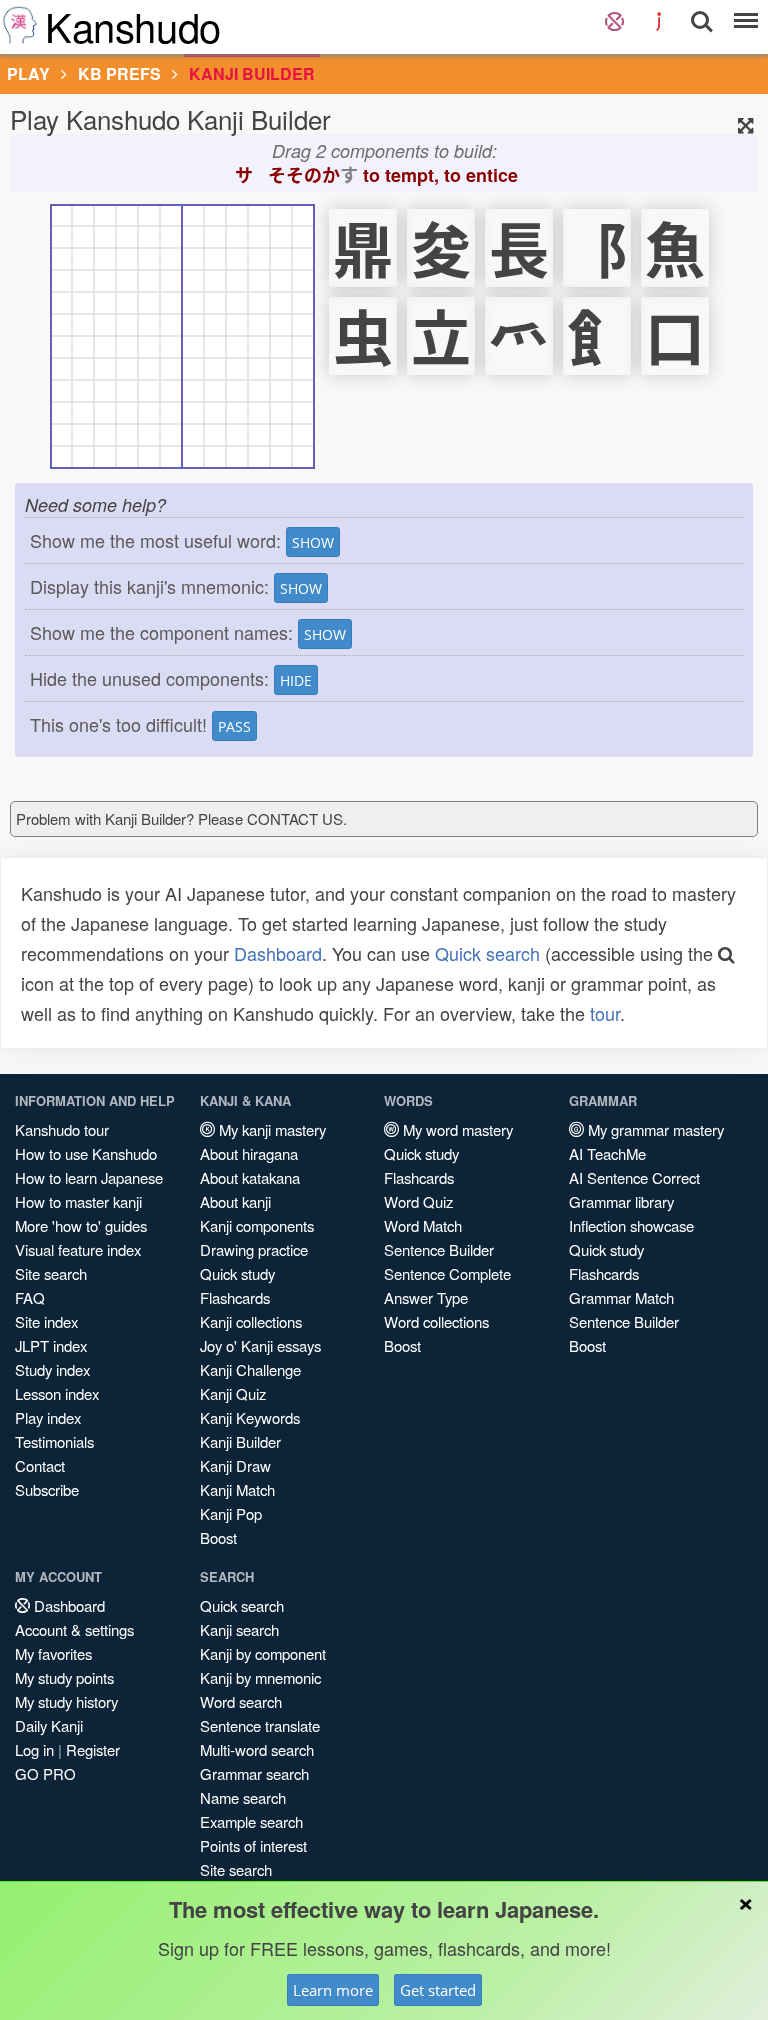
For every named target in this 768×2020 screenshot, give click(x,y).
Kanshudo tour (62, 1129)
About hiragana (249, 1153)
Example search (251, 1821)
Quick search (487, 953)
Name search (243, 1797)
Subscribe (47, 1489)
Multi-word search (257, 1749)
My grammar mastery (654, 1129)
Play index (48, 1417)
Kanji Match (237, 1489)
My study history (66, 1701)
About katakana (250, 1177)
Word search (241, 1701)
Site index (46, 1321)
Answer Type (426, 1297)
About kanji (235, 1201)
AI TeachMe (607, 1153)
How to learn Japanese (89, 1177)
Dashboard (278, 953)
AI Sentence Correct (634, 1177)
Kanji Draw (235, 1465)
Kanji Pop (231, 1513)
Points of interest (253, 1845)
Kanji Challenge (250, 1369)
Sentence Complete (447, 1273)
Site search (51, 1273)
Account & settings (74, 1629)
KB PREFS (119, 73)
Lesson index (57, 1393)
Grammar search (254, 1773)
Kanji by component (263, 1653)
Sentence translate (260, 1725)
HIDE (296, 680)
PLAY (28, 73)
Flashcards (235, 1297)
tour (605, 1013)
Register (93, 1749)
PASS (234, 726)
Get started (438, 1990)
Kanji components (257, 1225)
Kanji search (239, 1629)
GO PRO (45, 1773)
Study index (52, 1369)
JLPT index (51, 1345)
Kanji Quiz (233, 1393)
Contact (40, 1465)
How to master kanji (78, 1201)
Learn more (333, 1990)
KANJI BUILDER (252, 73)
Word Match (423, 1225)
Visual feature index (78, 1249)
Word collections (436, 1321)
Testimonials (54, 1441)
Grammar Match (621, 1297)
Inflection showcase (631, 1225)
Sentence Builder (439, 1249)
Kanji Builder (240, 1441)
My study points (64, 1677)
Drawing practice (254, 1249)
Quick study (237, 1273)
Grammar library (621, 1201)
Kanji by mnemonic (260, 1677)
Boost (218, 1537)
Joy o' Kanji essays (260, 1345)
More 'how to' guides (81, 1225)
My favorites (53, 1653)
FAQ (30, 1297)
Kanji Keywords (250, 1417)
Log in (34, 1749)
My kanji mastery (270, 1129)
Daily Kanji (49, 1725)
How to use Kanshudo (86, 1153)
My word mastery (456, 1129)
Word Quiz (418, 1201)
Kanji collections (251, 1321)
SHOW (313, 542)
